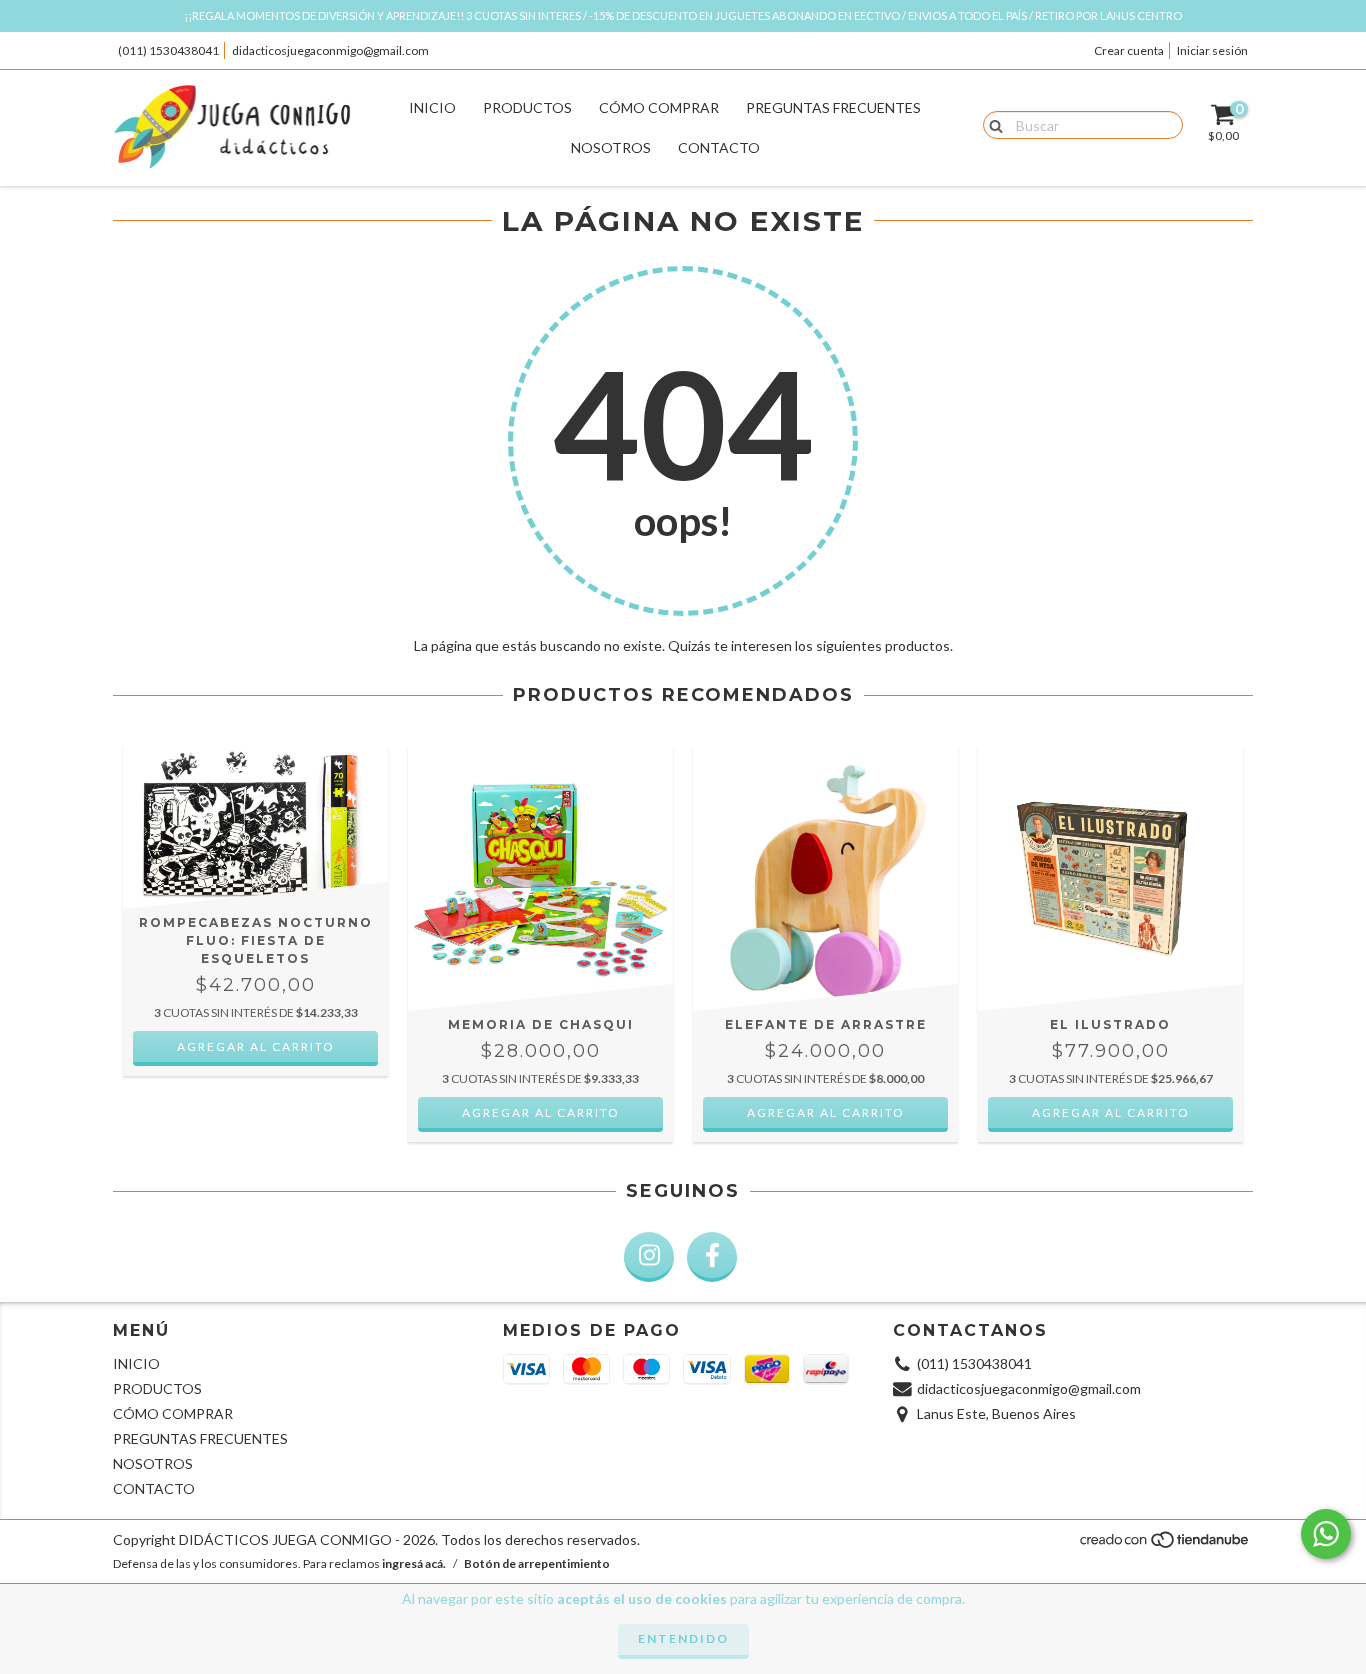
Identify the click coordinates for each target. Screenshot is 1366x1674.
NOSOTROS (611, 147)
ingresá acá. (414, 1563)
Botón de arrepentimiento (537, 1563)
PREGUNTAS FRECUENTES (833, 107)
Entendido (683, 1638)
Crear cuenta (1129, 50)
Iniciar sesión (1212, 50)
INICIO (432, 107)
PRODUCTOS (527, 107)
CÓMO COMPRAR (659, 107)
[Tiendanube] (1165, 1545)
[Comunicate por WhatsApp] (1326, 1534)
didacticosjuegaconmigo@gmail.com (330, 50)
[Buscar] (991, 124)
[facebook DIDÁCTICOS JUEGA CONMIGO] (712, 1257)
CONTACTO (719, 147)
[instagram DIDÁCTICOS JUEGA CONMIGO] (649, 1257)
